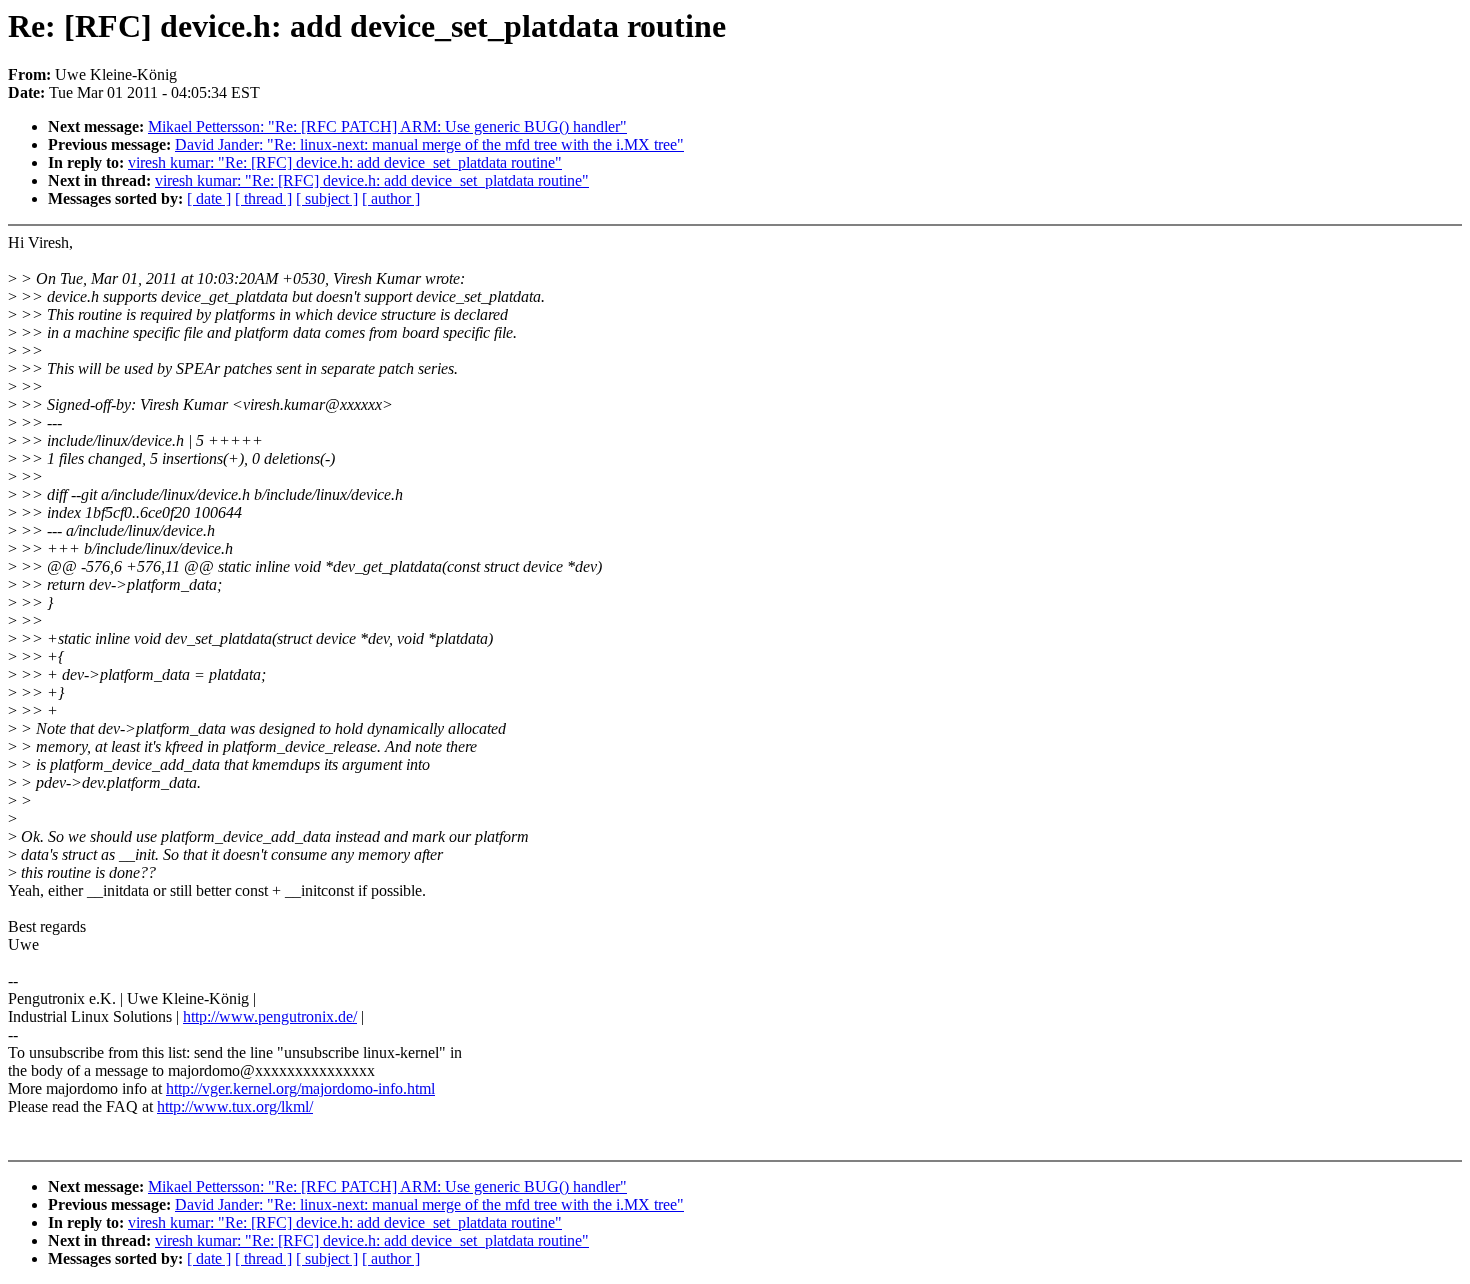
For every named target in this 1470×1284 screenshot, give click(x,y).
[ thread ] (263, 198)
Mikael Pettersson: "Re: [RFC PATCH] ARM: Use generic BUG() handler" (387, 126)
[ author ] (391, 198)
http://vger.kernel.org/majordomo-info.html (300, 1088)
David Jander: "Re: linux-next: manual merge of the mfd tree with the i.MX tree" (429, 144)
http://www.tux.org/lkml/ (235, 1106)
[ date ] (209, 198)
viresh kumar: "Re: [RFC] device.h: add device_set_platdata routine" (345, 162)
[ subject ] (327, 198)
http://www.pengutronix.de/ (270, 1016)
